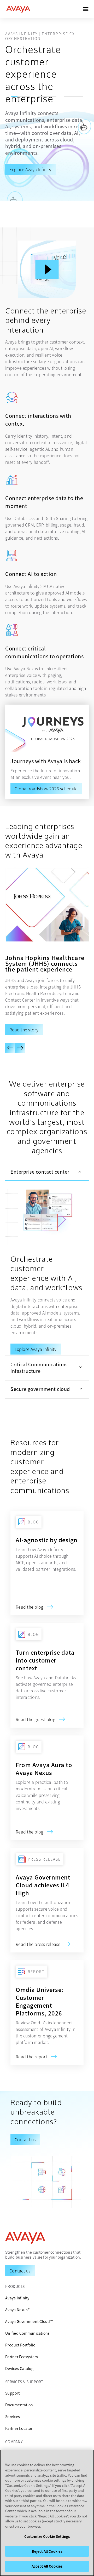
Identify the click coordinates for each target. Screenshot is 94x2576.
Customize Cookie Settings (47, 2536)
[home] (18, 9)
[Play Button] (47, 269)
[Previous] (10, 1048)
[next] (20, 1048)
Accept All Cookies (47, 2566)
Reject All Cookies (47, 2551)
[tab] (47, 1172)
